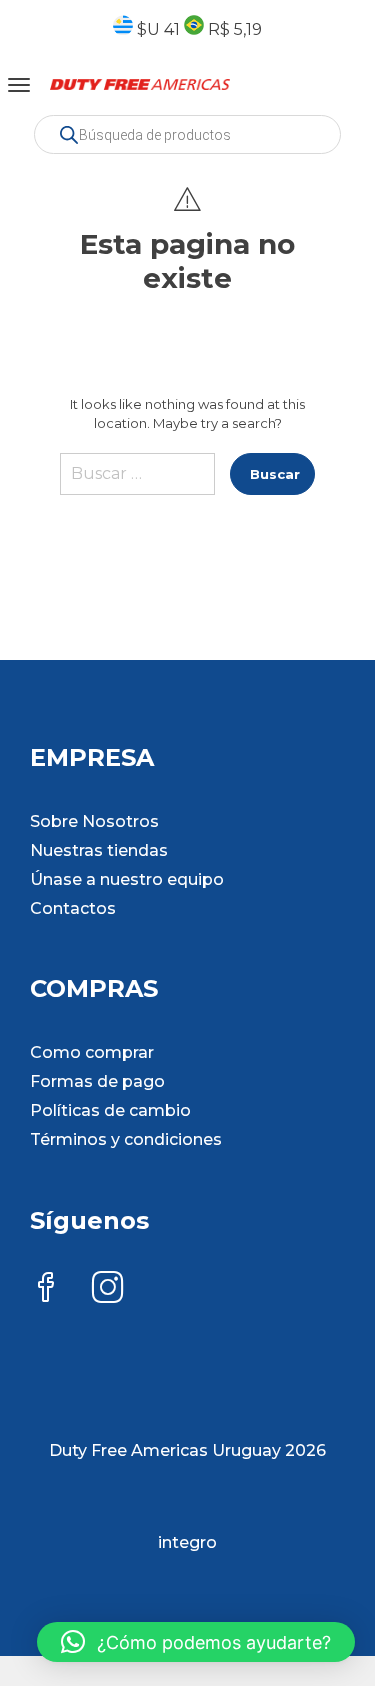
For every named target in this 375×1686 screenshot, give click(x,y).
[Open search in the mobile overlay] (187, 134)
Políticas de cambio (110, 1110)
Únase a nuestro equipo (127, 879)
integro (187, 1542)
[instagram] (108, 1289)
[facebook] (46, 1289)
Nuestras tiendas (99, 850)
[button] (196, 1642)
